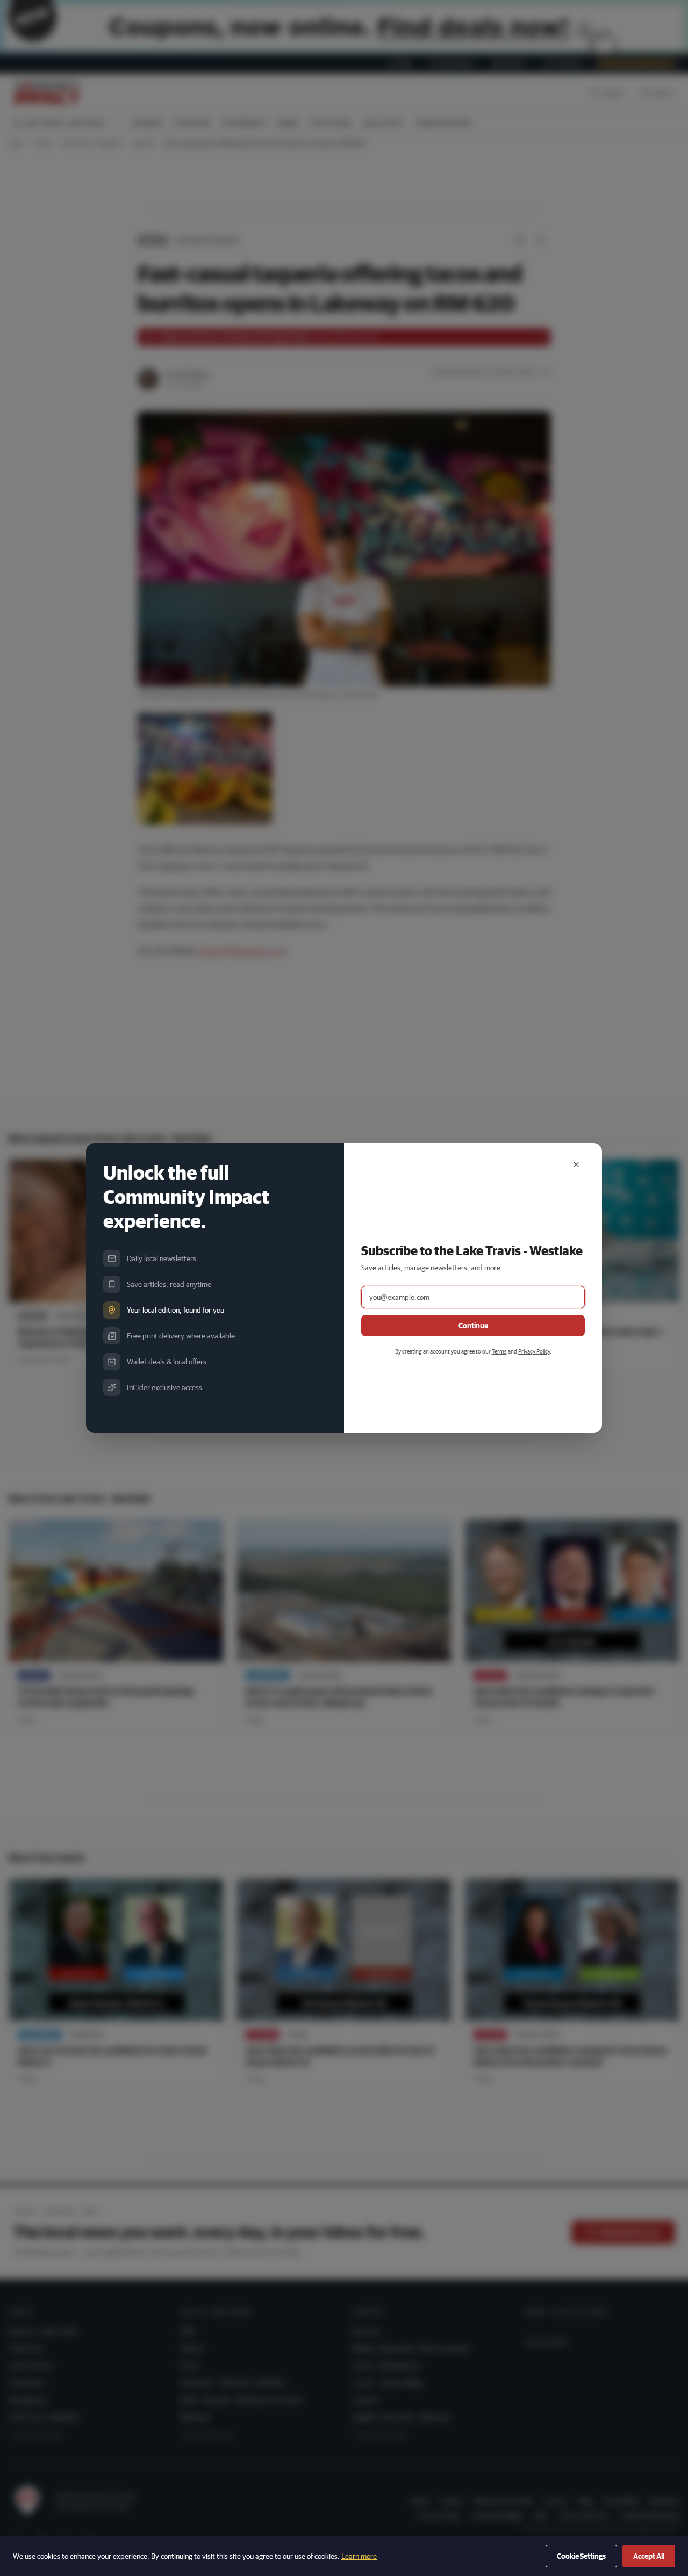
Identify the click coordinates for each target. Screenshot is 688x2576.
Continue (473, 1326)
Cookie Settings (581, 2556)
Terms (499, 1351)
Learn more (359, 2556)
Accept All (649, 2556)
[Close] (576, 1164)
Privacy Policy (534, 1351)
